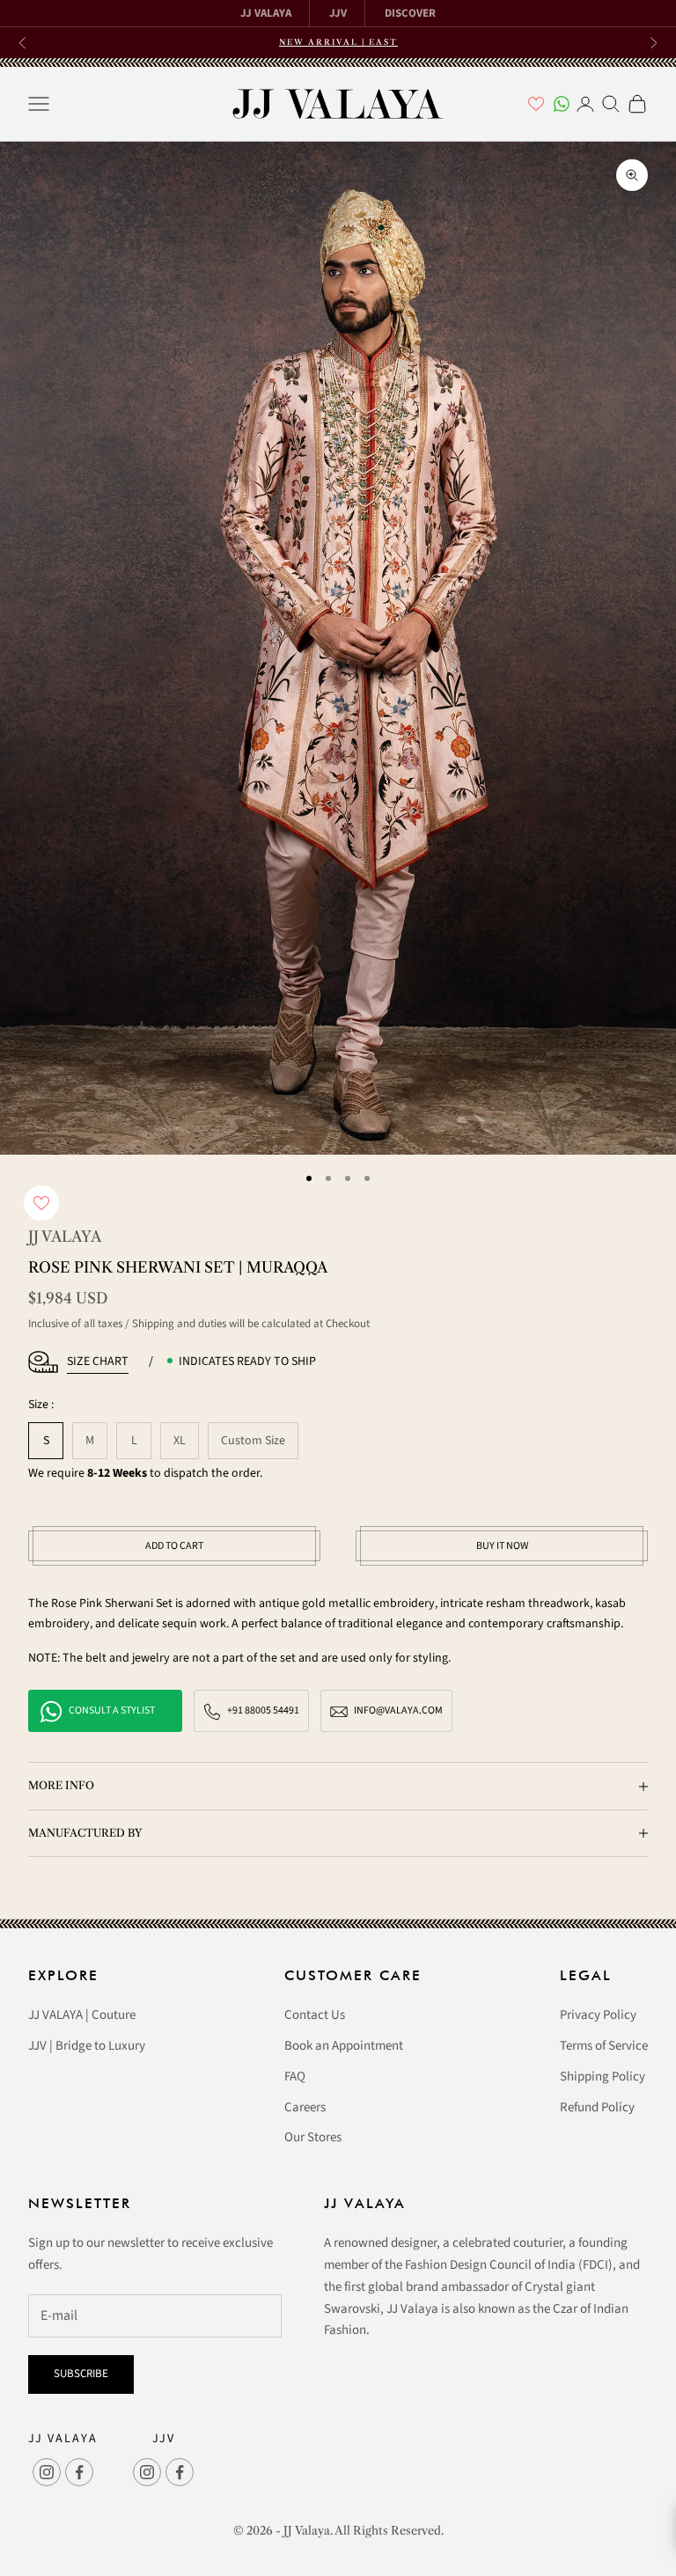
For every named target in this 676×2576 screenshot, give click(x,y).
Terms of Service (604, 2046)
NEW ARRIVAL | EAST (338, 42)
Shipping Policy (603, 2077)
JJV (338, 13)
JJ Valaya (65, 1237)
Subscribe (81, 2374)
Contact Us (315, 2015)
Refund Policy (597, 2107)
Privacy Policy (598, 2015)
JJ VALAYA (266, 13)
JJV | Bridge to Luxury (87, 2046)
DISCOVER (410, 13)
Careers (305, 2107)
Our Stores (313, 2137)
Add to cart (174, 1546)
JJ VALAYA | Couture (82, 2015)
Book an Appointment (344, 2046)
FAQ (295, 2077)
